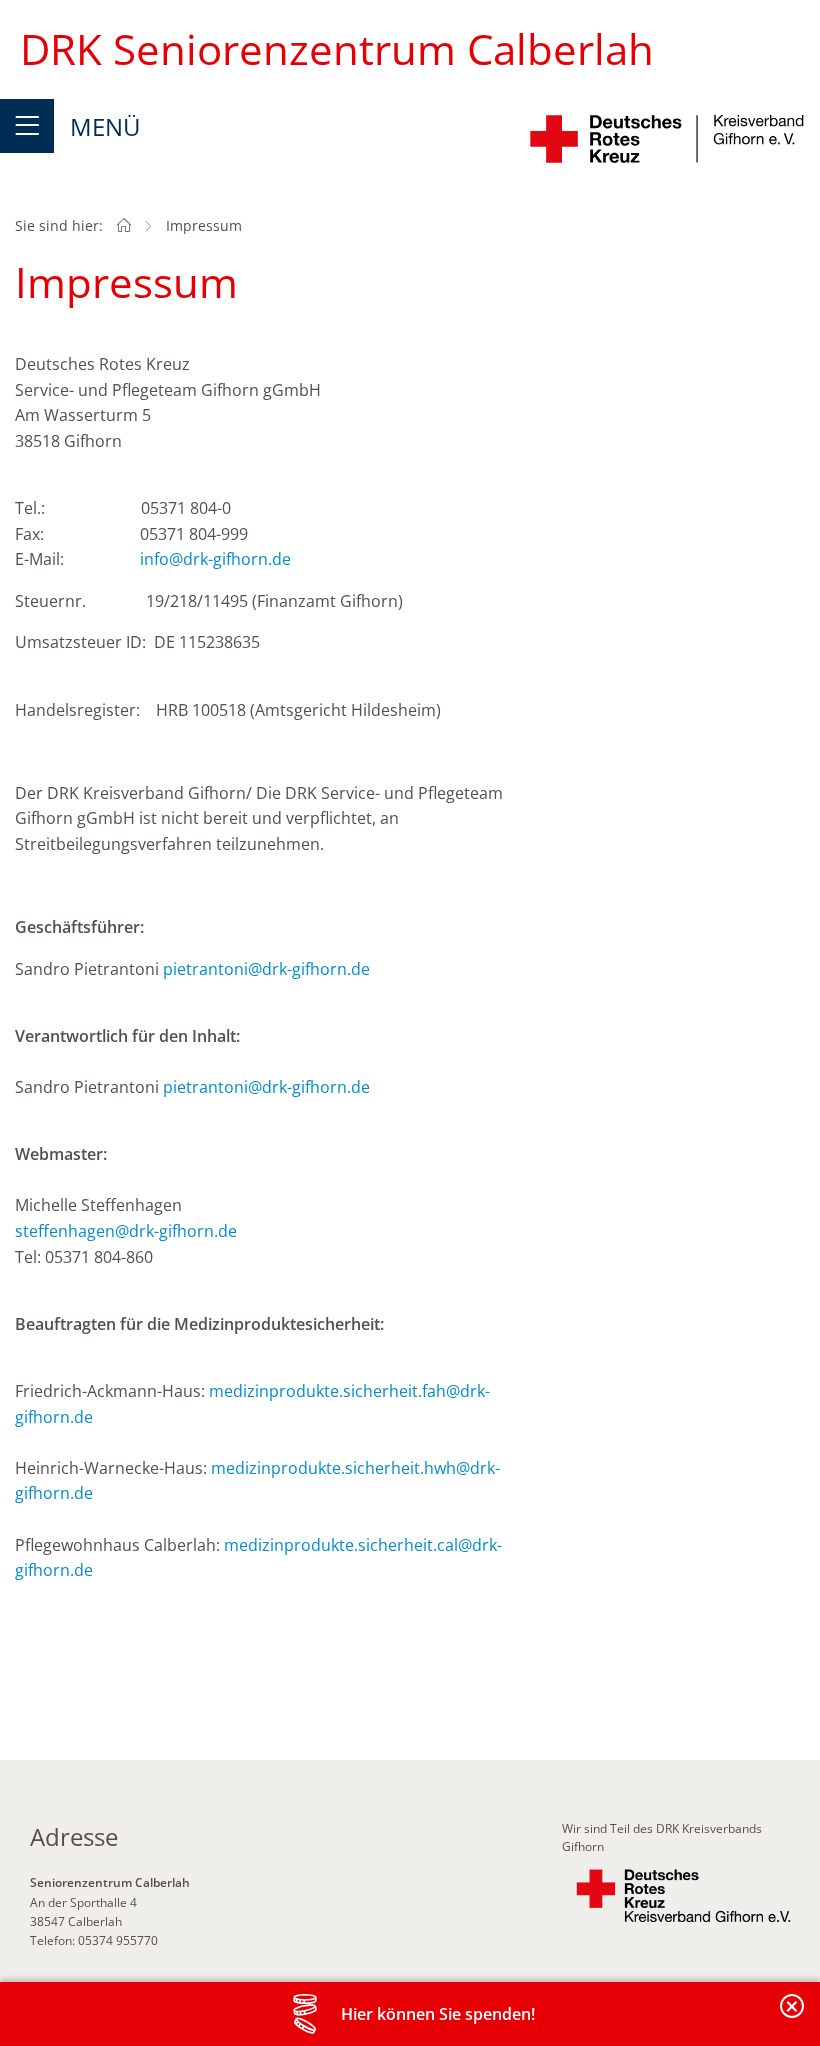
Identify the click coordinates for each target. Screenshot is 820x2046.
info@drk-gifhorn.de (215, 559)
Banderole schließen (793, 2017)
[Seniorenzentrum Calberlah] (124, 225)
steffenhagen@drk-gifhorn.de (126, 1231)
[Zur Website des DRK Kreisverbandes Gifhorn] (683, 1896)
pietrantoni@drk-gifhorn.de (266, 969)
